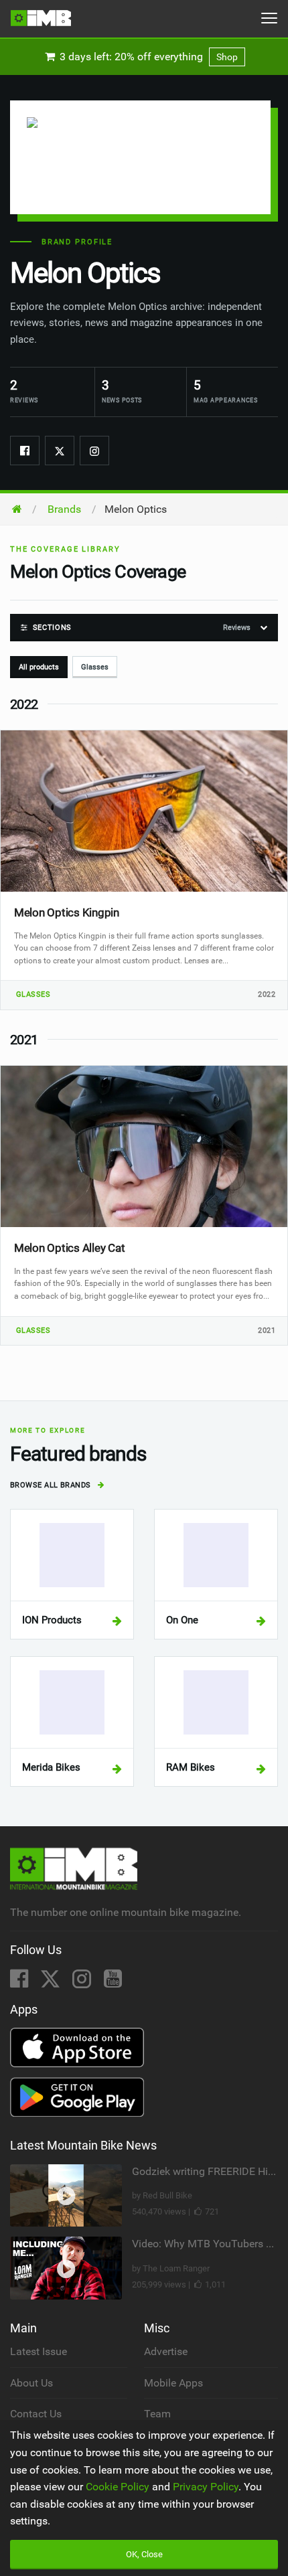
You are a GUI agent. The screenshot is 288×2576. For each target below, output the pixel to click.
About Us (31, 2383)
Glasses (95, 667)
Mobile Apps (173, 2383)
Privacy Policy (206, 2487)
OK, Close (144, 2554)
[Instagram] (94, 451)
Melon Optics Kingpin (67, 912)
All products (39, 667)
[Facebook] (25, 451)
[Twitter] (60, 451)
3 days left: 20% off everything (147, 57)
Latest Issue (39, 2351)
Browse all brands (52, 1485)
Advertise (166, 2351)
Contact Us (36, 2414)
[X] (52, 1983)
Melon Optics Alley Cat (69, 1248)
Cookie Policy (118, 2487)
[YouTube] (113, 1983)
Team (157, 2414)
